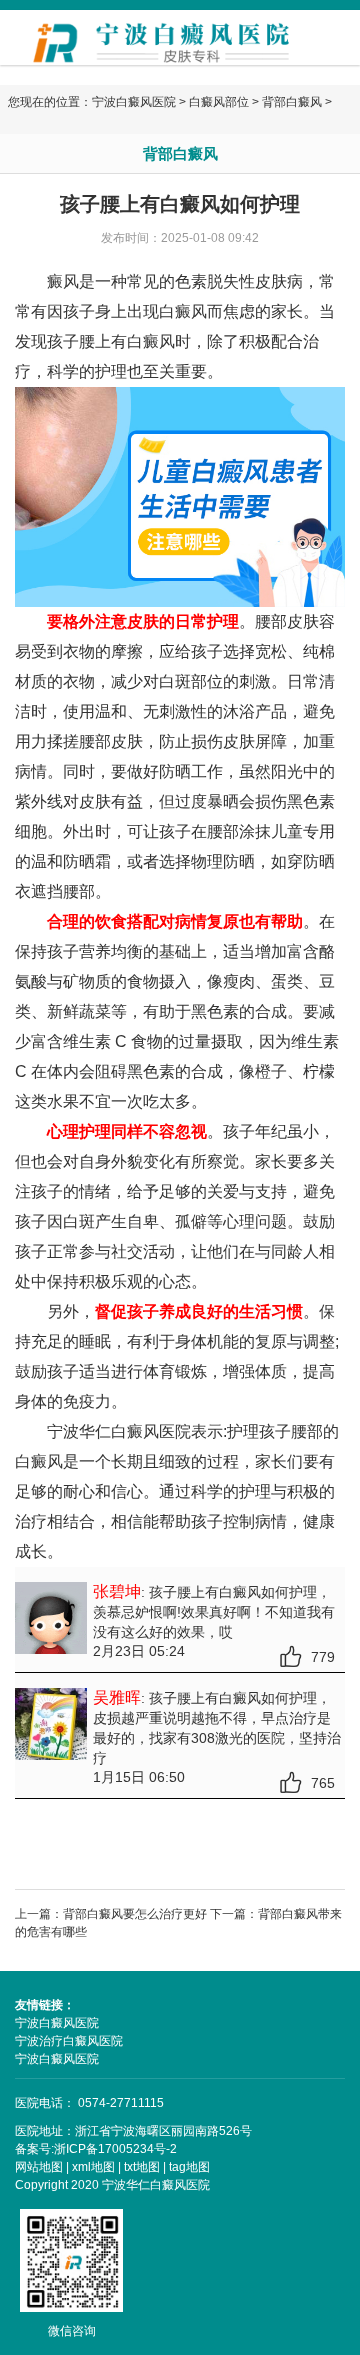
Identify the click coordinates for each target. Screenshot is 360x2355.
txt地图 (142, 2167)
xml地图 (93, 2167)
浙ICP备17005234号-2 (115, 2149)
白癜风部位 (219, 102)
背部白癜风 (292, 102)
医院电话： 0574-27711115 (89, 2103)
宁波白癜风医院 (134, 102)
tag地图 (189, 2167)
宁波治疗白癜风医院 (69, 2041)
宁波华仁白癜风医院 (119, 1431)
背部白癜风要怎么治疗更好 (135, 1914)
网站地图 (39, 2167)
